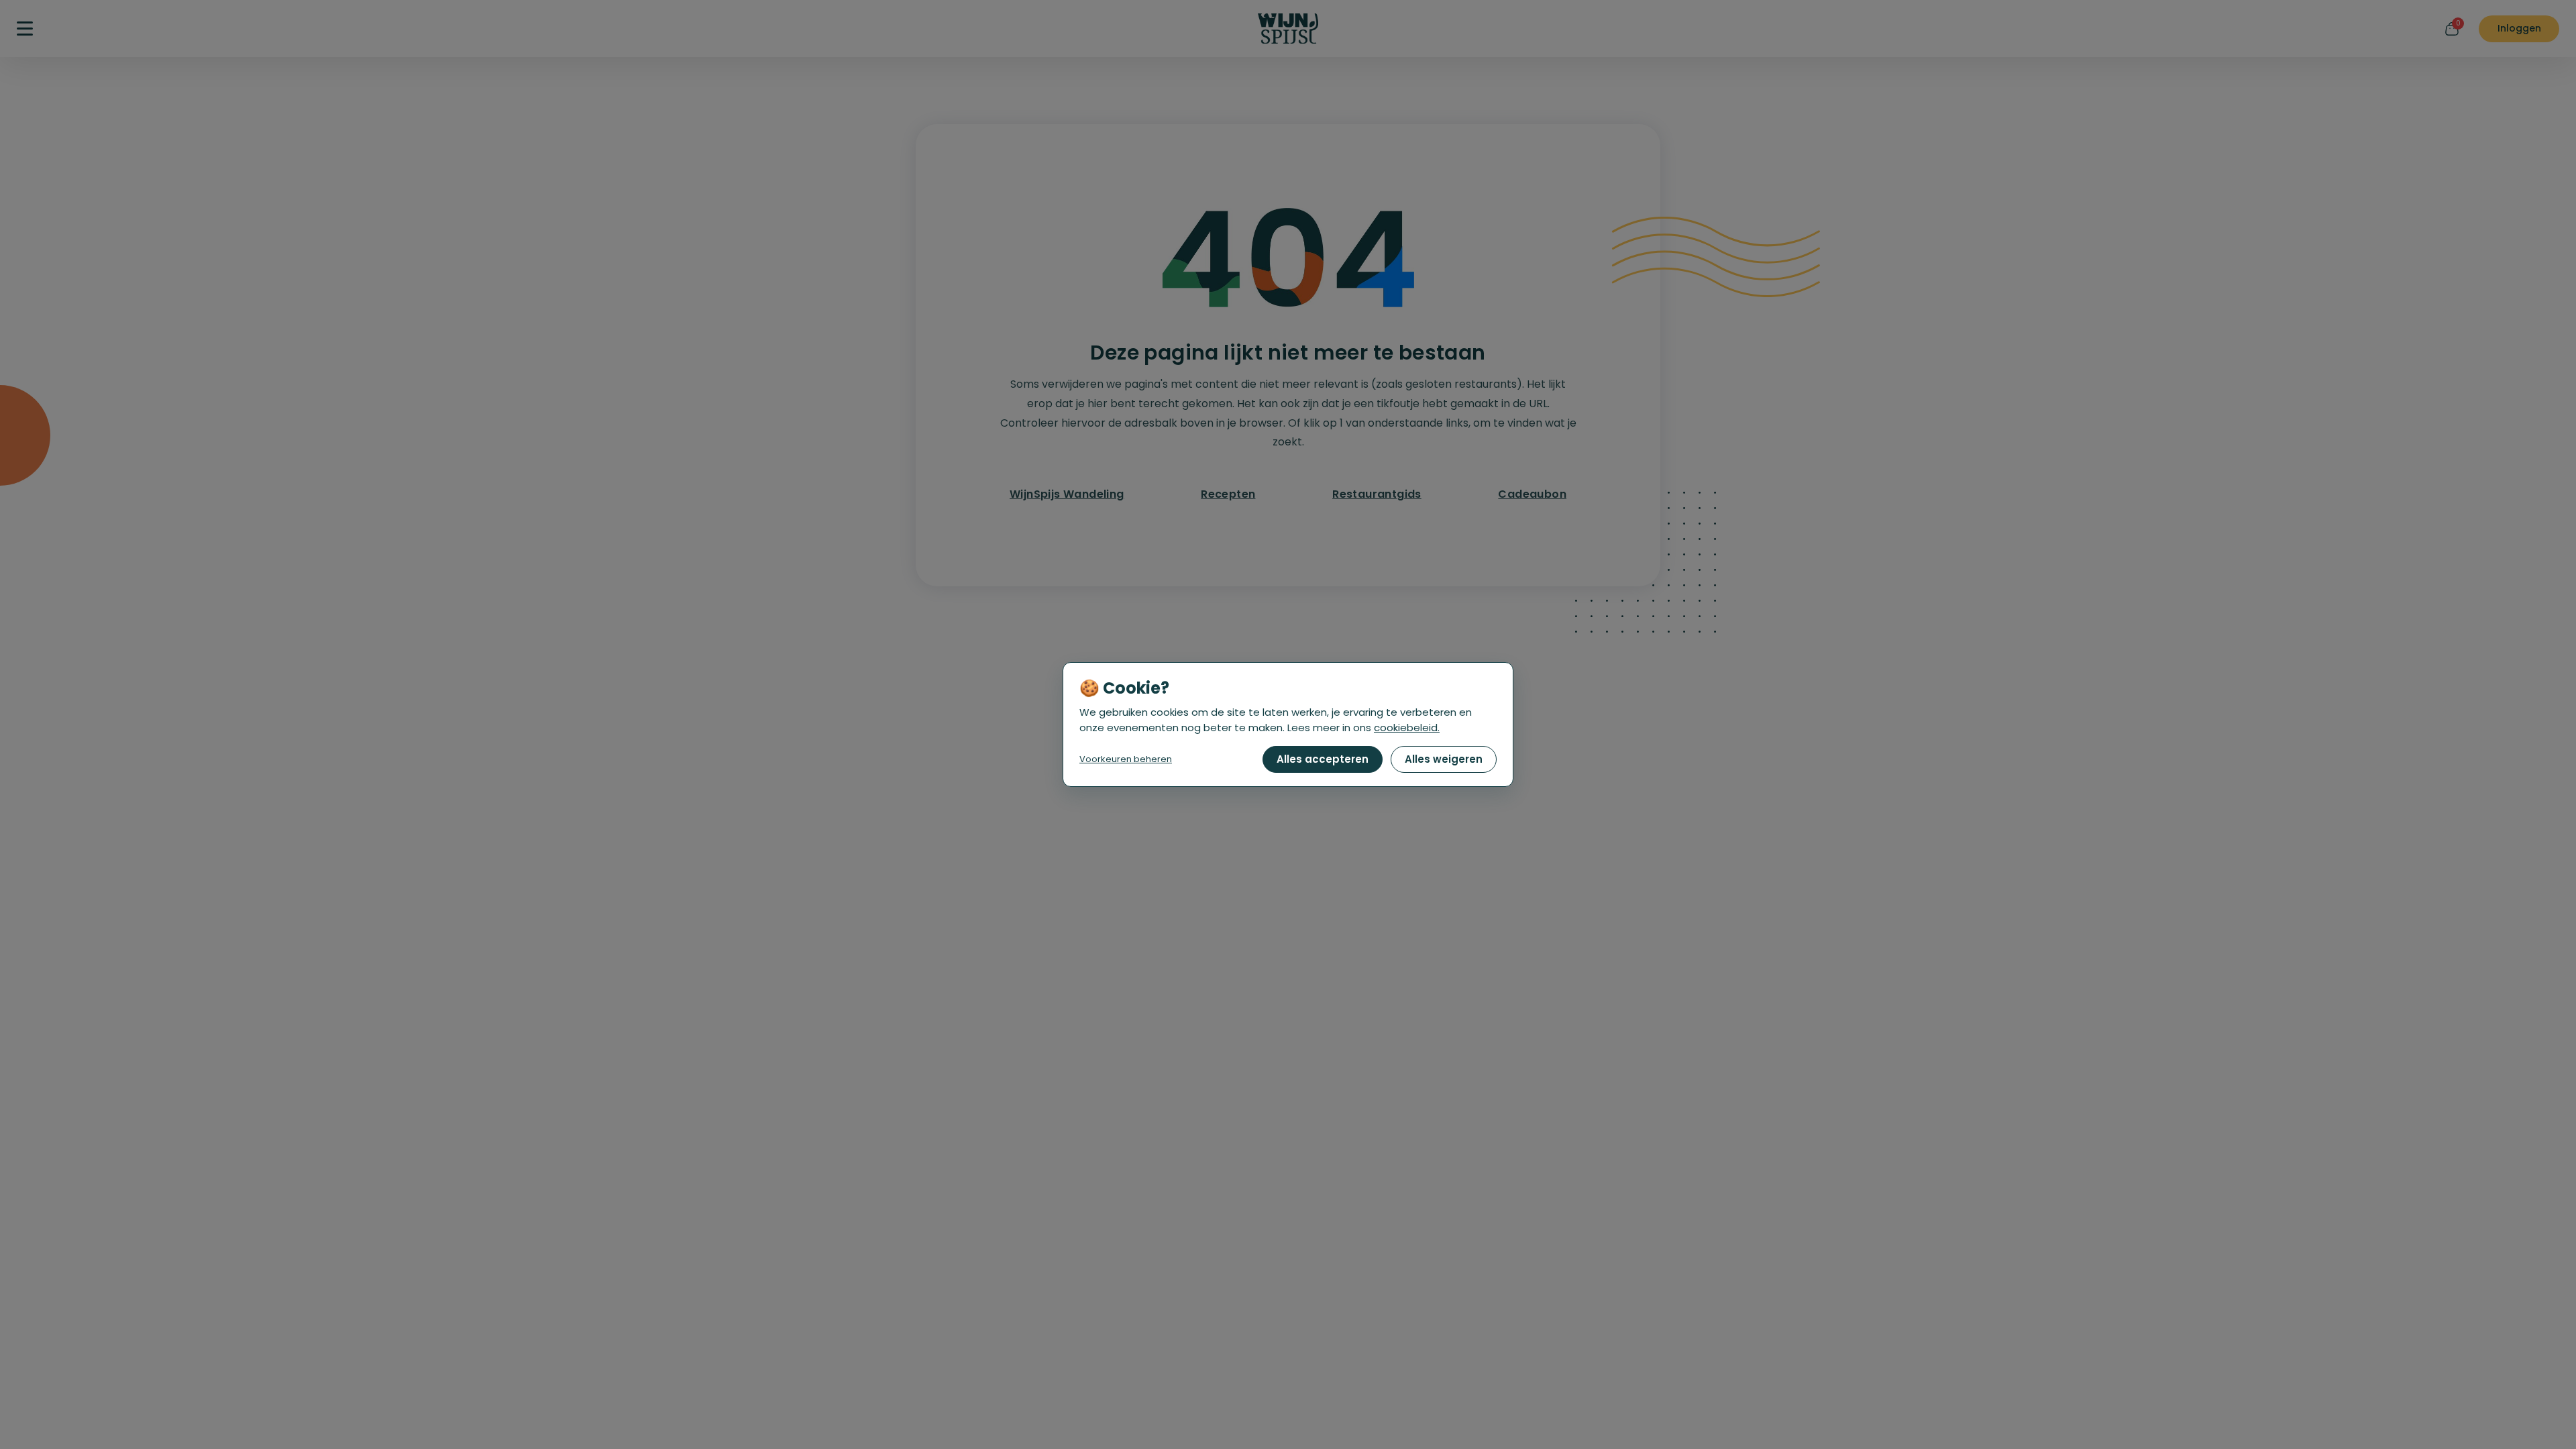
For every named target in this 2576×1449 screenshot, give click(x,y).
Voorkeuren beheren (1126, 759)
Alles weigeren (1444, 759)
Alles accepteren (1323, 759)
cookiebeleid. (1407, 728)
